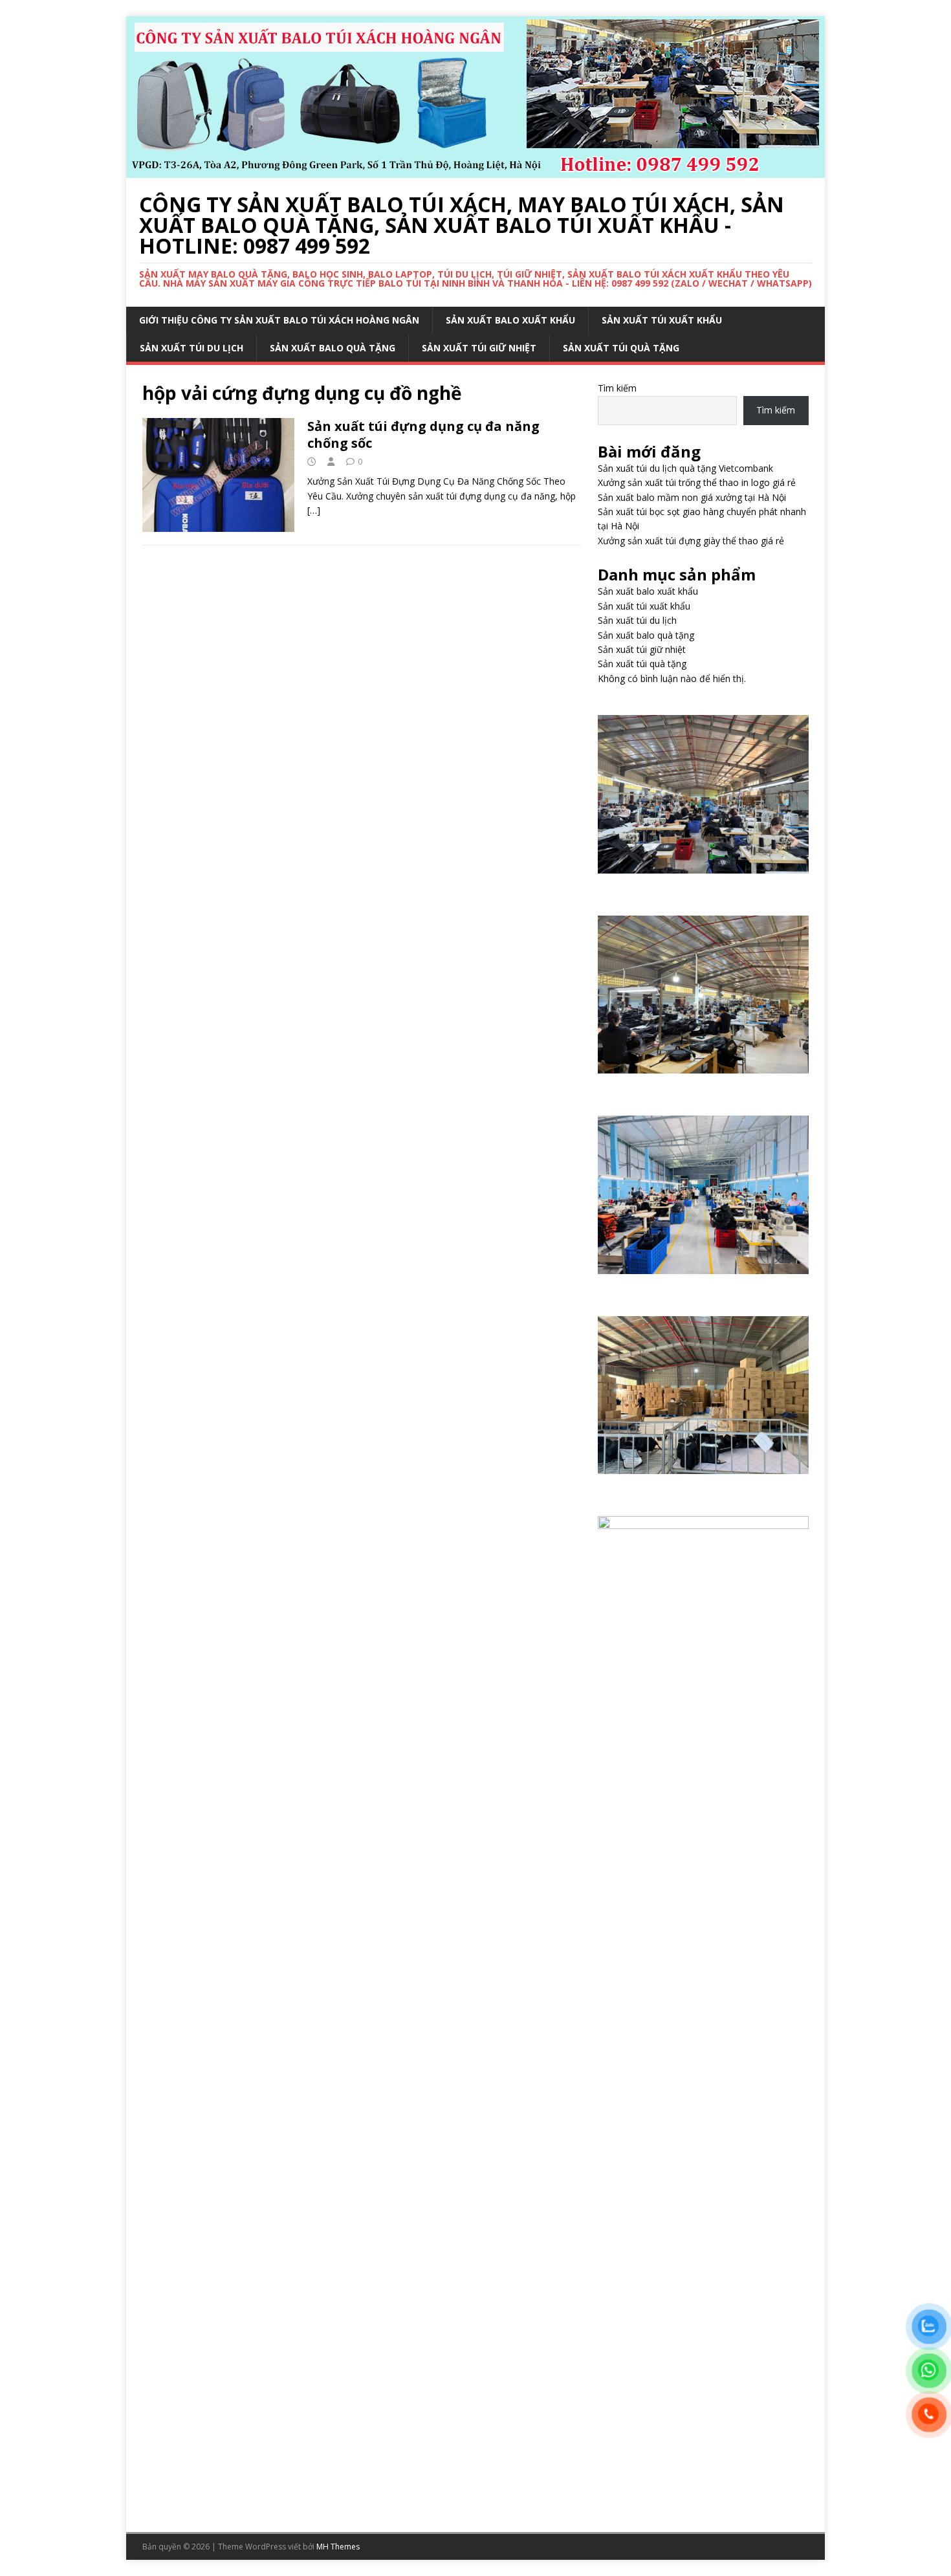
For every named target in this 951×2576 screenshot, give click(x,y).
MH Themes (338, 2547)
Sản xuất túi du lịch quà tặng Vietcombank (685, 468)
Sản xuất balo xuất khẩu (510, 320)
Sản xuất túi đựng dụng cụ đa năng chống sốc (423, 435)
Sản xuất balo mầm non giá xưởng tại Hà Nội (692, 497)
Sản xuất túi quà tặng (621, 348)
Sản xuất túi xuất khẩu (662, 320)
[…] (314, 510)
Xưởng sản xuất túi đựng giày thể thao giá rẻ (691, 541)
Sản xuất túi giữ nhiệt (479, 348)
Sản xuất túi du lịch (191, 348)
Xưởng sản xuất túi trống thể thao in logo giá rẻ (697, 482)
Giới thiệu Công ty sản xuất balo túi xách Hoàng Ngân (279, 320)
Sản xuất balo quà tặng (333, 348)
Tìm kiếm (617, 388)
